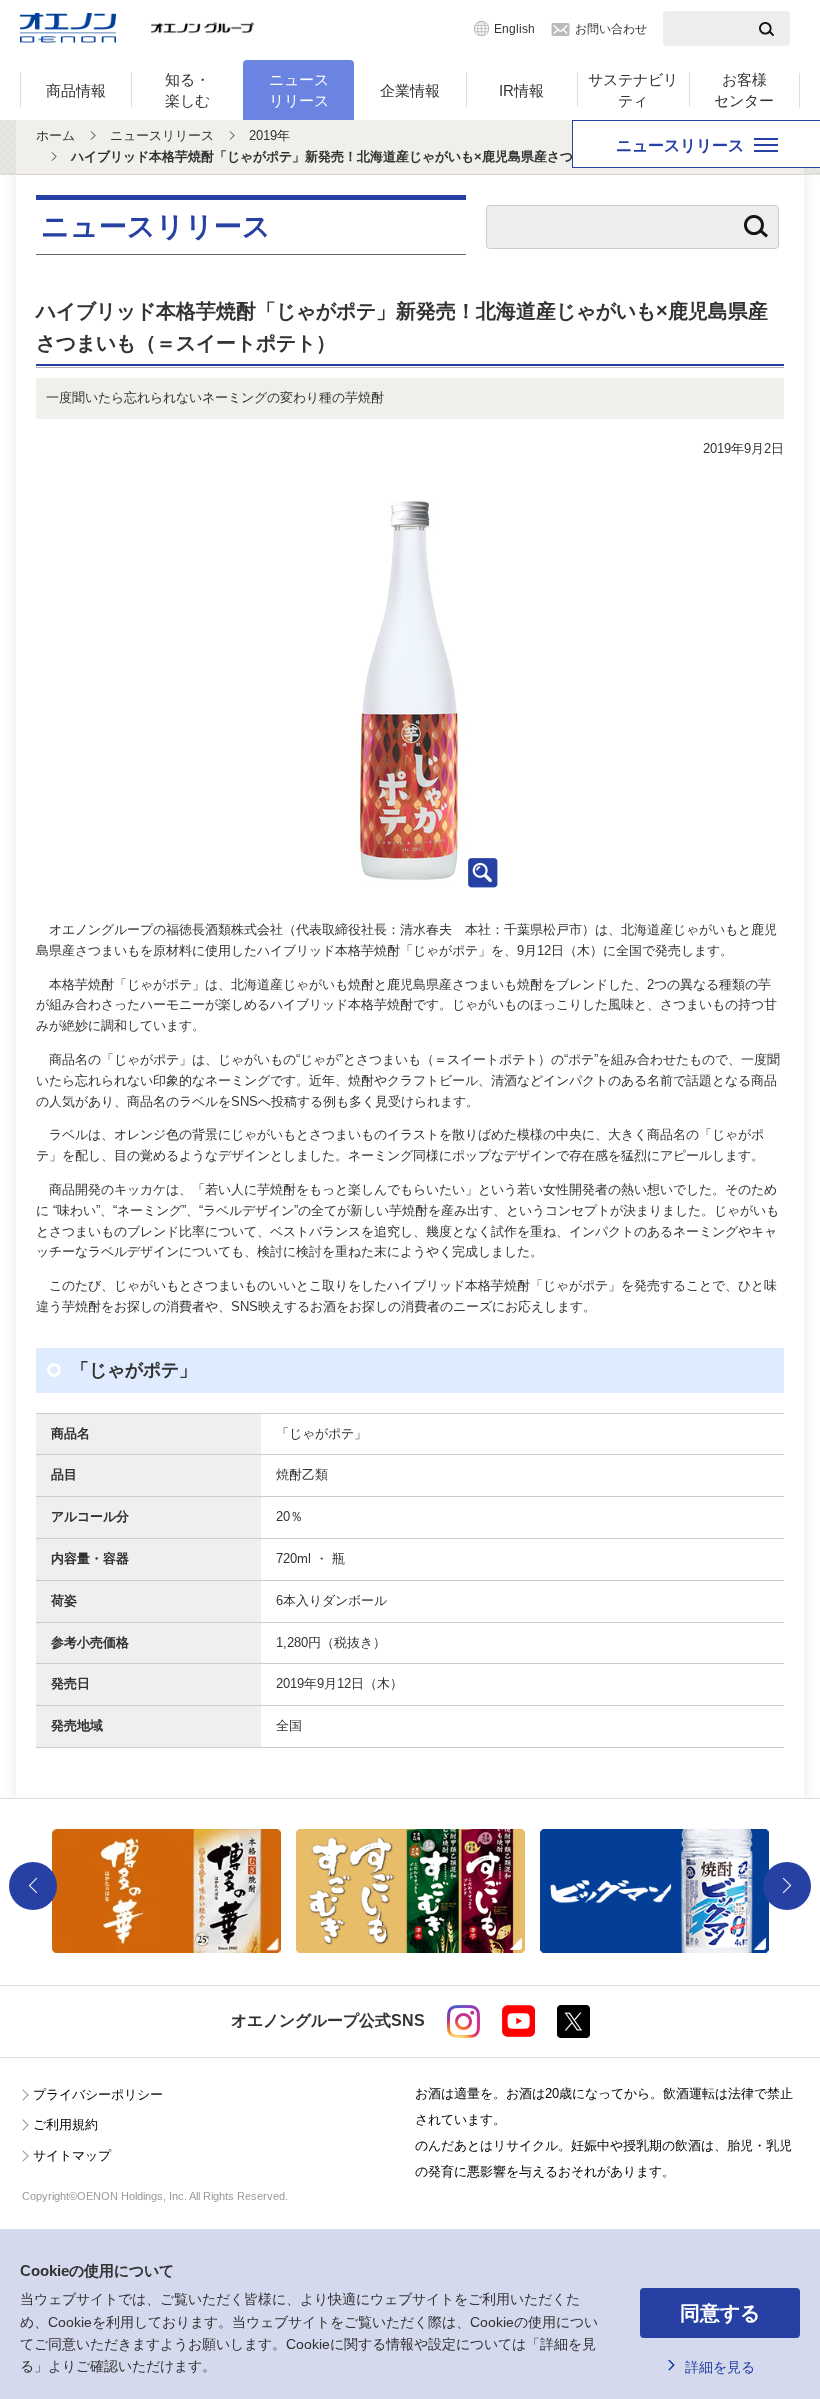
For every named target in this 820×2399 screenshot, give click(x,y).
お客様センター (744, 90)
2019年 (269, 135)
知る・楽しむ (187, 90)
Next (787, 1886)
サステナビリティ (633, 90)
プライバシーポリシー (98, 2094)
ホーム (55, 135)
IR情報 (521, 90)
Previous (33, 1886)
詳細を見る (720, 2367)
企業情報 (410, 90)
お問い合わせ (611, 29)
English (514, 29)
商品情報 (76, 90)
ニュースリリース (299, 90)
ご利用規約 (65, 2124)
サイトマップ (72, 2155)
